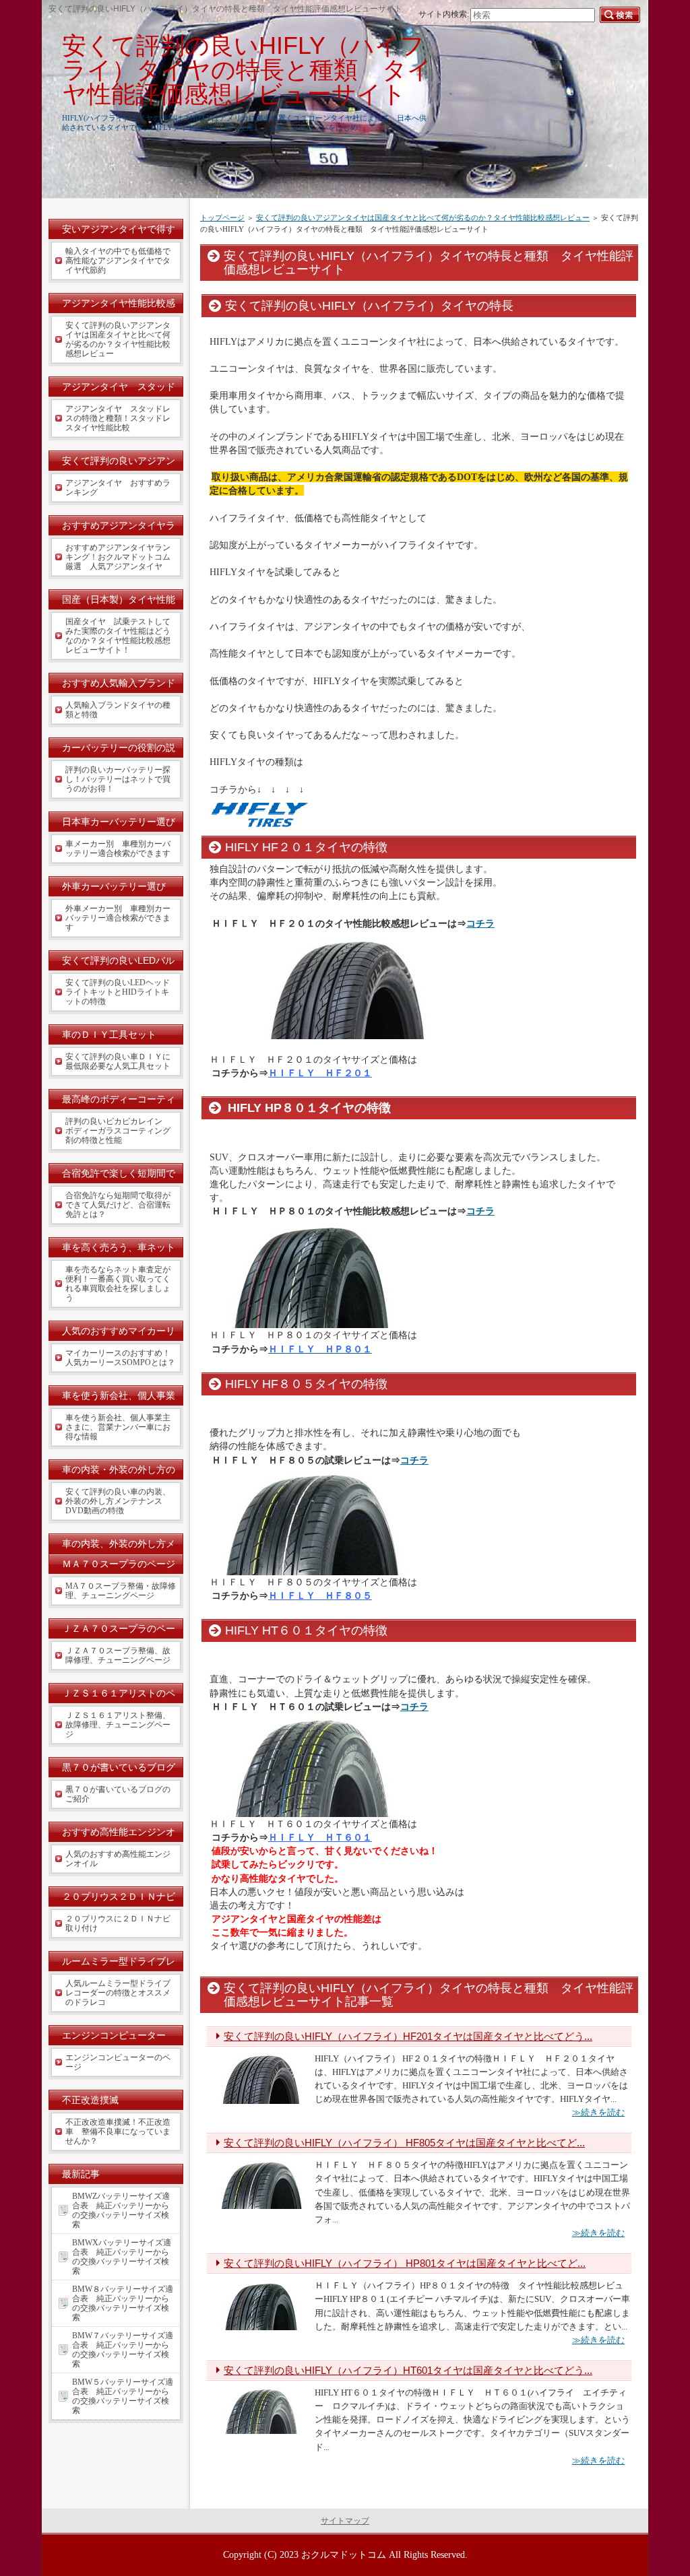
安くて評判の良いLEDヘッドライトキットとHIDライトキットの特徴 (118, 992)
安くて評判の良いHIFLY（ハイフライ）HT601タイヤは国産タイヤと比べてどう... (408, 2370)
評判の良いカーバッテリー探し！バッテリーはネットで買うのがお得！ (118, 779)
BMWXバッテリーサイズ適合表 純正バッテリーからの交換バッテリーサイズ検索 (122, 2257)
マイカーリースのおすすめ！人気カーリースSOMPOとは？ (120, 1358)
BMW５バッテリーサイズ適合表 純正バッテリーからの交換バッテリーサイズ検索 (123, 2396)
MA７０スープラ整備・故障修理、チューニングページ (121, 1591)
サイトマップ (345, 2521)
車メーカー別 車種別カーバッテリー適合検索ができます (118, 849)
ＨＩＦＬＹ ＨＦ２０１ (320, 1073)
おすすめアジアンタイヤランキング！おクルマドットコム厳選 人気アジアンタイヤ (118, 557)
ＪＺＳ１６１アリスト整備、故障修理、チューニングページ (118, 1725)
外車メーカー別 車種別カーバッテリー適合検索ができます (118, 918)
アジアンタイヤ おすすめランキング (118, 488)
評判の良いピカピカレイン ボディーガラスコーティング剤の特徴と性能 (118, 1131)
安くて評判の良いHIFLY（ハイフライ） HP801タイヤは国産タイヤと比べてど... (405, 2263)
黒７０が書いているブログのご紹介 (118, 1794)
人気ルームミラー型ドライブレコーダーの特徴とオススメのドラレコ (118, 1993)
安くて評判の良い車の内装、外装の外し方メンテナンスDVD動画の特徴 (118, 1501)
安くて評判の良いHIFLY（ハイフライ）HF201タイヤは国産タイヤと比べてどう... (408, 2036)
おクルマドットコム (344, 2554)
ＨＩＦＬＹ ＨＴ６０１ (320, 1837)
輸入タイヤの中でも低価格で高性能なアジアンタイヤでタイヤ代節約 (118, 261)
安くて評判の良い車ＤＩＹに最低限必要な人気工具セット (118, 1061)
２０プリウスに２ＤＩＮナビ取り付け (118, 1923)
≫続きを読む (598, 2112)
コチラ (480, 923)
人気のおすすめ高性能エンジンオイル (118, 1859)
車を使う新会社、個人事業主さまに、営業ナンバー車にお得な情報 (118, 1427)
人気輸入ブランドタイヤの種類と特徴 (118, 710)
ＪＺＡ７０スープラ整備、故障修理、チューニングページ (118, 1655)
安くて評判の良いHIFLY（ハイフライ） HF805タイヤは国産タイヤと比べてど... (404, 2143)
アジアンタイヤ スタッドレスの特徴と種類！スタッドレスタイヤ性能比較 (118, 418)
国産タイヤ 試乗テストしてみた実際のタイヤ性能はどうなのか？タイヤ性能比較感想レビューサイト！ (118, 636)
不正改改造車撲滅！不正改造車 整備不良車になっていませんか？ (118, 2132)
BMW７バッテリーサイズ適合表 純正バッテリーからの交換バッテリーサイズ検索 (123, 2350)
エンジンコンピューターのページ (118, 2062)
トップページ (222, 218)
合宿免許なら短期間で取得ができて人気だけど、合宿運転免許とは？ (118, 1205)
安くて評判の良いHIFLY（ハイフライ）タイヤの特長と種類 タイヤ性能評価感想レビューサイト (247, 70)
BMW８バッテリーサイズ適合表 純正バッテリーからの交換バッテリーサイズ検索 (123, 2303)
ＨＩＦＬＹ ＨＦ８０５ (320, 1595)
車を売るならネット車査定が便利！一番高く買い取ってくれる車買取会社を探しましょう (118, 1284)
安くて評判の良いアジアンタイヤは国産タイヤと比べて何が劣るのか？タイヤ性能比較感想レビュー (423, 218)
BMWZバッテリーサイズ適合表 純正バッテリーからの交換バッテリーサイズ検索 (121, 2210)
